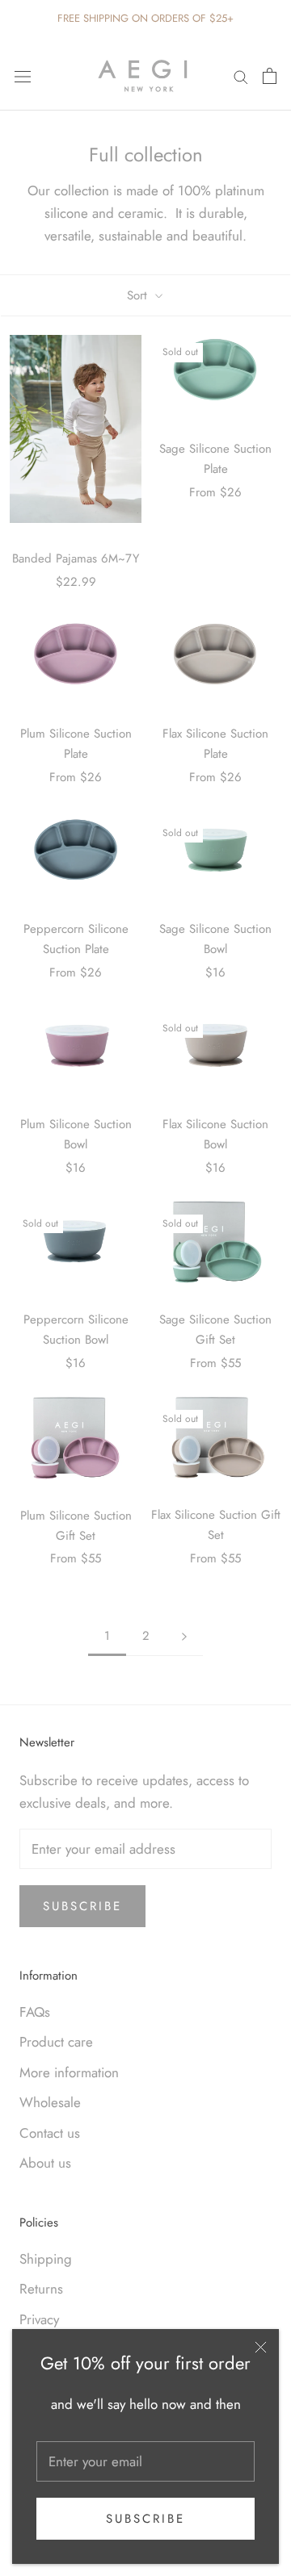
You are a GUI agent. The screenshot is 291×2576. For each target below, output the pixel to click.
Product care (56, 2042)
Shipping (46, 2259)
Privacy (39, 2319)
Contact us (50, 2133)
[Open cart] (270, 76)
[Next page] (184, 1637)
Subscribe (145, 2519)
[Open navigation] (23, 75)
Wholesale (50, 2102)
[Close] (261, 2347)
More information (69, 2072)
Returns (41, 2289)
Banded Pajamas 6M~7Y (76, 558)
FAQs (35, 2012)
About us (45, 2163)
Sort (139, 295)
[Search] (241, 75)
